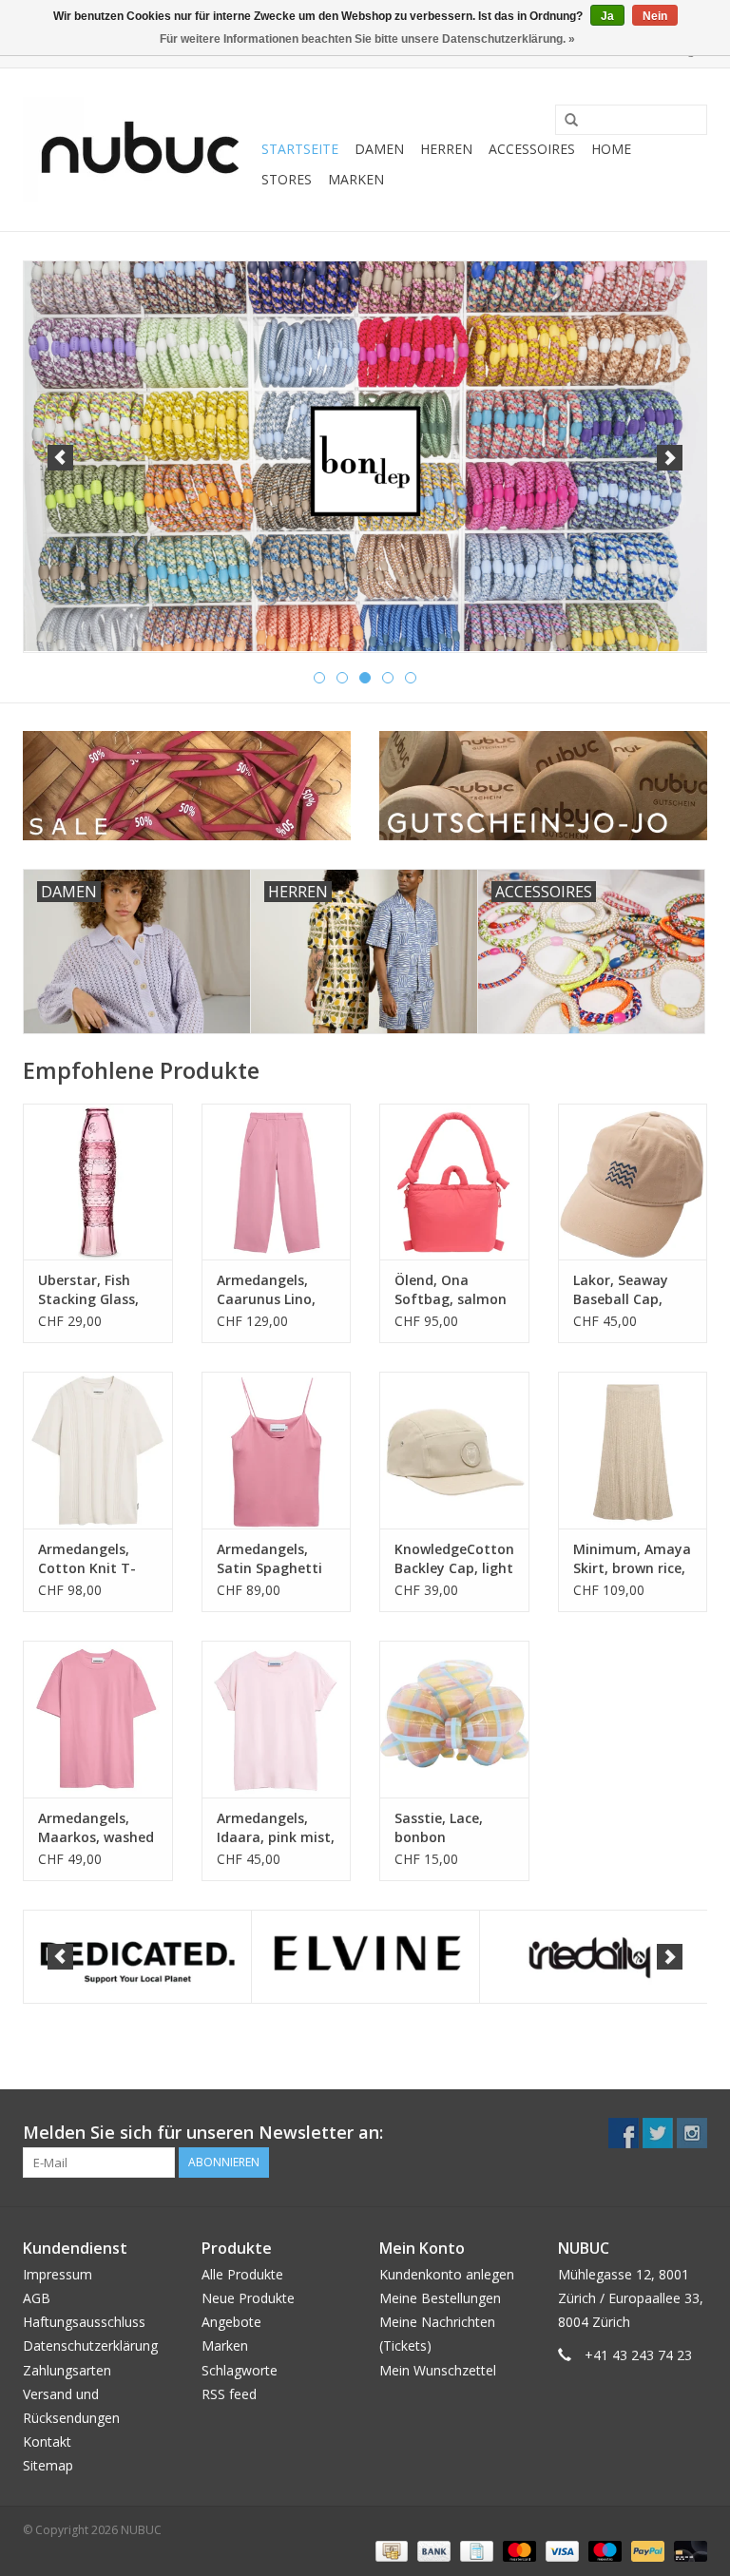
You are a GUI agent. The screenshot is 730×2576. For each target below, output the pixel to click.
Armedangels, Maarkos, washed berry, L (96, 1828)
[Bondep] (365, 456)
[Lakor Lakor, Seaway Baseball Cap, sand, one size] (633, 1182)
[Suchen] (565, 121)
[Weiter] (670, 458)
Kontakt (47, 2441)
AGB (37, 2298)
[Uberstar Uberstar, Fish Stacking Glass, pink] (98, 1182)
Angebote (231, 2322)
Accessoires (532, 149)
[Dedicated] (137, 1957)
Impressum (58, 2274)
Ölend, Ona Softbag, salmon (451, 1289)
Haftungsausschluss (84, 2322)
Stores (287, 179)
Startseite (300, 149)
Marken (356, 179)
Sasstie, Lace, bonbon (439, 1827)
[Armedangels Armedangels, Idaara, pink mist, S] (277, 1719)
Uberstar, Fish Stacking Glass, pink (88, 1290)
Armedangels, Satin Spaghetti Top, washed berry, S (269, 1559)
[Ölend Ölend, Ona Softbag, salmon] (454, 1182)
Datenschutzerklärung (90, 2345)
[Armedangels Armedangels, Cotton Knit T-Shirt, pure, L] (98, 1450)
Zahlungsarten (67, 2370)
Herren (446, 149)
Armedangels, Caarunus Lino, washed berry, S (269, 1290)
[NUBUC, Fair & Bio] (139, 150)
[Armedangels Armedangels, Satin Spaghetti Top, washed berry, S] (277, 1450)
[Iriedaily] (594, 1957)
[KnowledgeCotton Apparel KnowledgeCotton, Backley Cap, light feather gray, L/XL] (454, 1450)
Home (611, 149)
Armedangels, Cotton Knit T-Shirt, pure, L (87, 1559)
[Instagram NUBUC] (692, 2133)
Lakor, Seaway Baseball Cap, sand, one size (621, 1290)
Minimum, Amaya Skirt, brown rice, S (632, 1559)
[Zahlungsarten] (390, 2550)
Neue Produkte (248, 2298)
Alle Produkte (242, 2274)
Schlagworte (240, 2370)
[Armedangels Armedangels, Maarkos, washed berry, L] (98, 1719)
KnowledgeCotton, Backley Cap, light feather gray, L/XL (454, 1559)
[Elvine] (365, 1957)
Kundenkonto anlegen (447, 2274)
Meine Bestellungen (440, 2298)
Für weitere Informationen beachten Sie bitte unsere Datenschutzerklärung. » (367, 39)
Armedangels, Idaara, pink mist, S (276, 1828)
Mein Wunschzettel (438, 2370)
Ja (607, 16)
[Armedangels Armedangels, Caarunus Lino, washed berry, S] (277, 1182)
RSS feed (229, 2394)
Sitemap (48, 2465)
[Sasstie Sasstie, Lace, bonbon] (454, 1719)
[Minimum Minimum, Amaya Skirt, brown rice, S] (633, 1450)
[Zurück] (60, 458)
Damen (379, 149)
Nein (655, 16)
